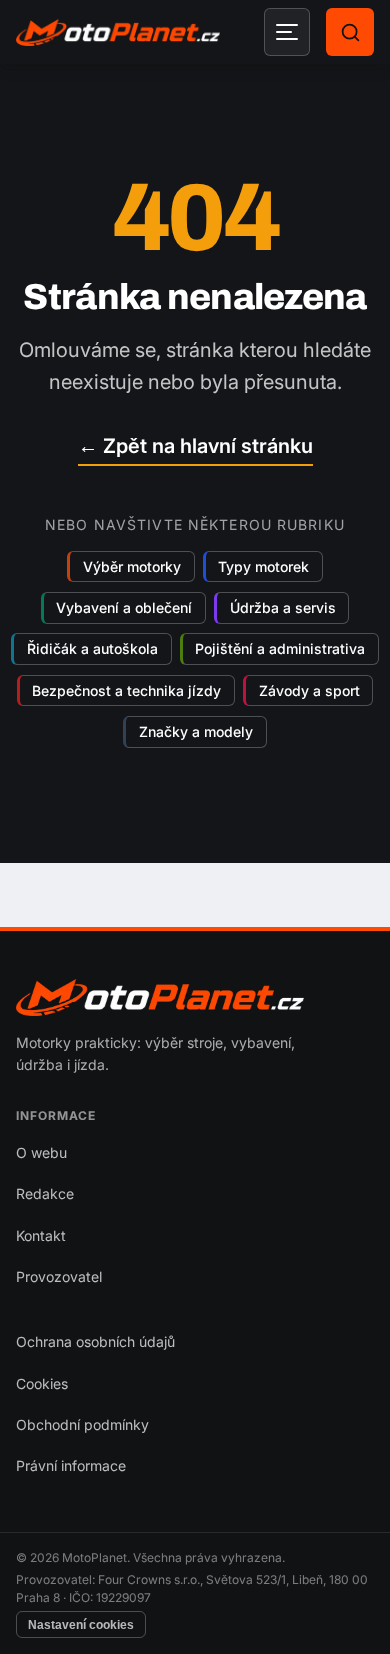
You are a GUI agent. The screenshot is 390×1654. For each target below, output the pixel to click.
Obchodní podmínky (82, 1424)
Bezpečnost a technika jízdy (126, 690)
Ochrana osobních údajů (95, 1341)
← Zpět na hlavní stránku (195, 446)
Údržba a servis (283, 607)
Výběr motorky (132, 566)
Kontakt (41, 1235)
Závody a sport (309, 690)
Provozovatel (59, 1276)
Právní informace (71, 1465)
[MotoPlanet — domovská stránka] (118, 32)
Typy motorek (263, 566)
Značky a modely (196, 731)
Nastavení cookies (81, 1625)
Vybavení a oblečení (124, 607)
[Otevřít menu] (287, 32)
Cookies (42, 1383)
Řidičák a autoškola (92, 649)
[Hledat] (350, 32)
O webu (41, 1152)
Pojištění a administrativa (280, 649)
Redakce (45, 1193)
